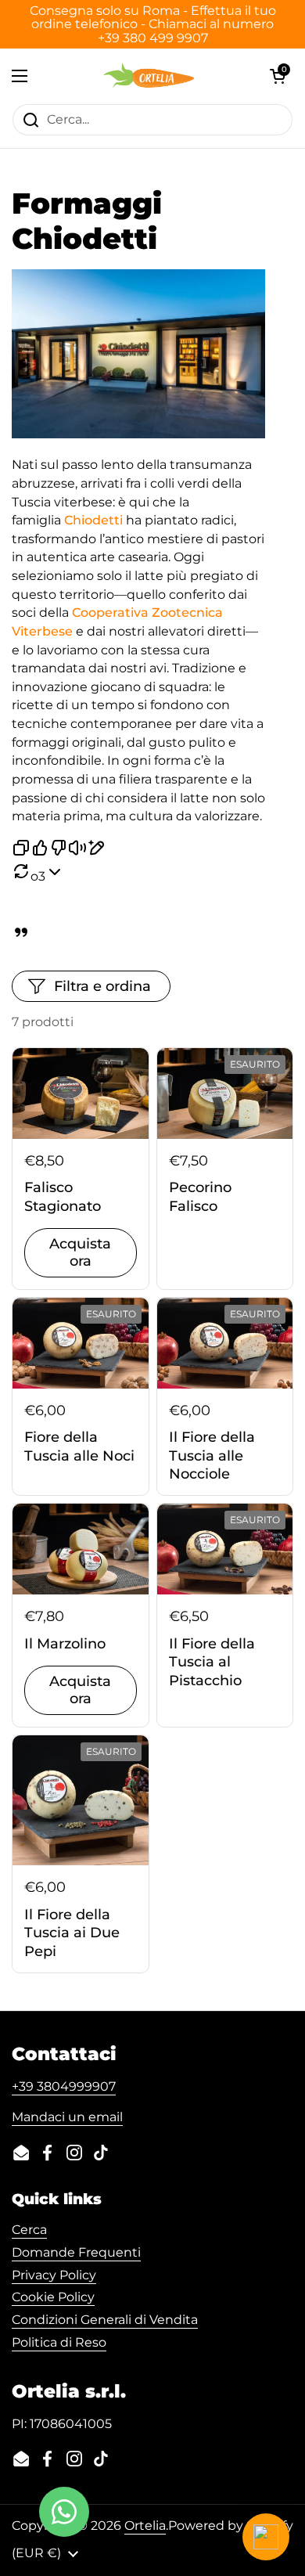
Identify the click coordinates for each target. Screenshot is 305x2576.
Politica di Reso (59, 2342)
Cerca (29, 2230)
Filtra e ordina (102, 986)
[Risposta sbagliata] (59, 850)
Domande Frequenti (76, 2252)
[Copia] (21, 850)
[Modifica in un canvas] (96, 850)
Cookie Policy (53, 2297)
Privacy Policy (54, 2275)
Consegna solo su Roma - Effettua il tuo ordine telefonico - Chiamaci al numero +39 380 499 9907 (153, 24)
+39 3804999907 (64, 2086)
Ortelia (145, 2526)
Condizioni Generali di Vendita (105, 2320)
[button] (278, 76)
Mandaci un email (67, 2117)
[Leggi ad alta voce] (77, 850)
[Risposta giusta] (40, 850)
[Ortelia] (148, 76)
